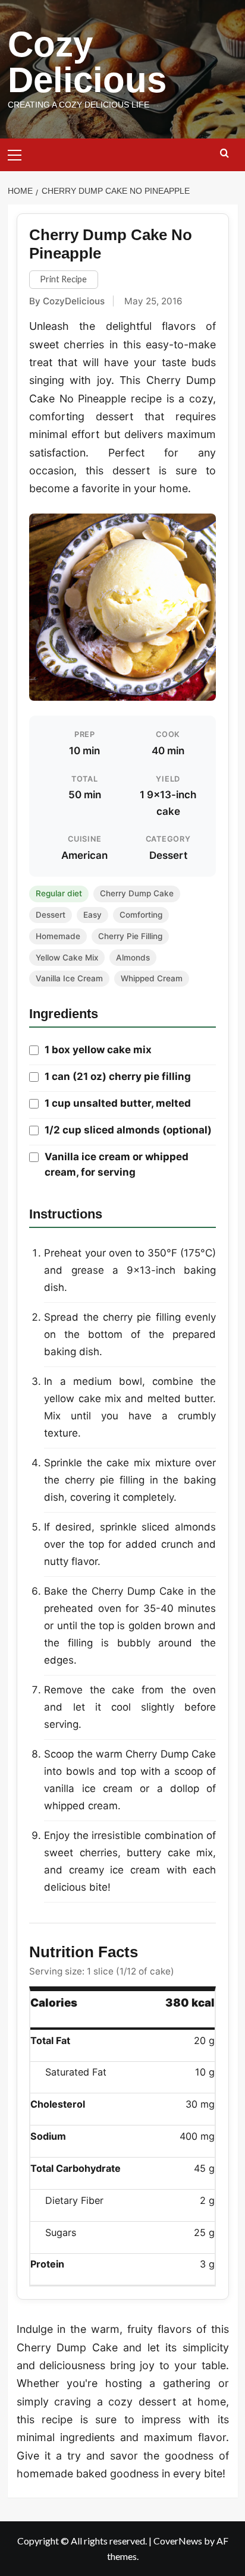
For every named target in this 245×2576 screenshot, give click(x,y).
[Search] (224, 154)
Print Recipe (63, 279)
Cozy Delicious (87, 62)
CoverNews (178, 2541)
